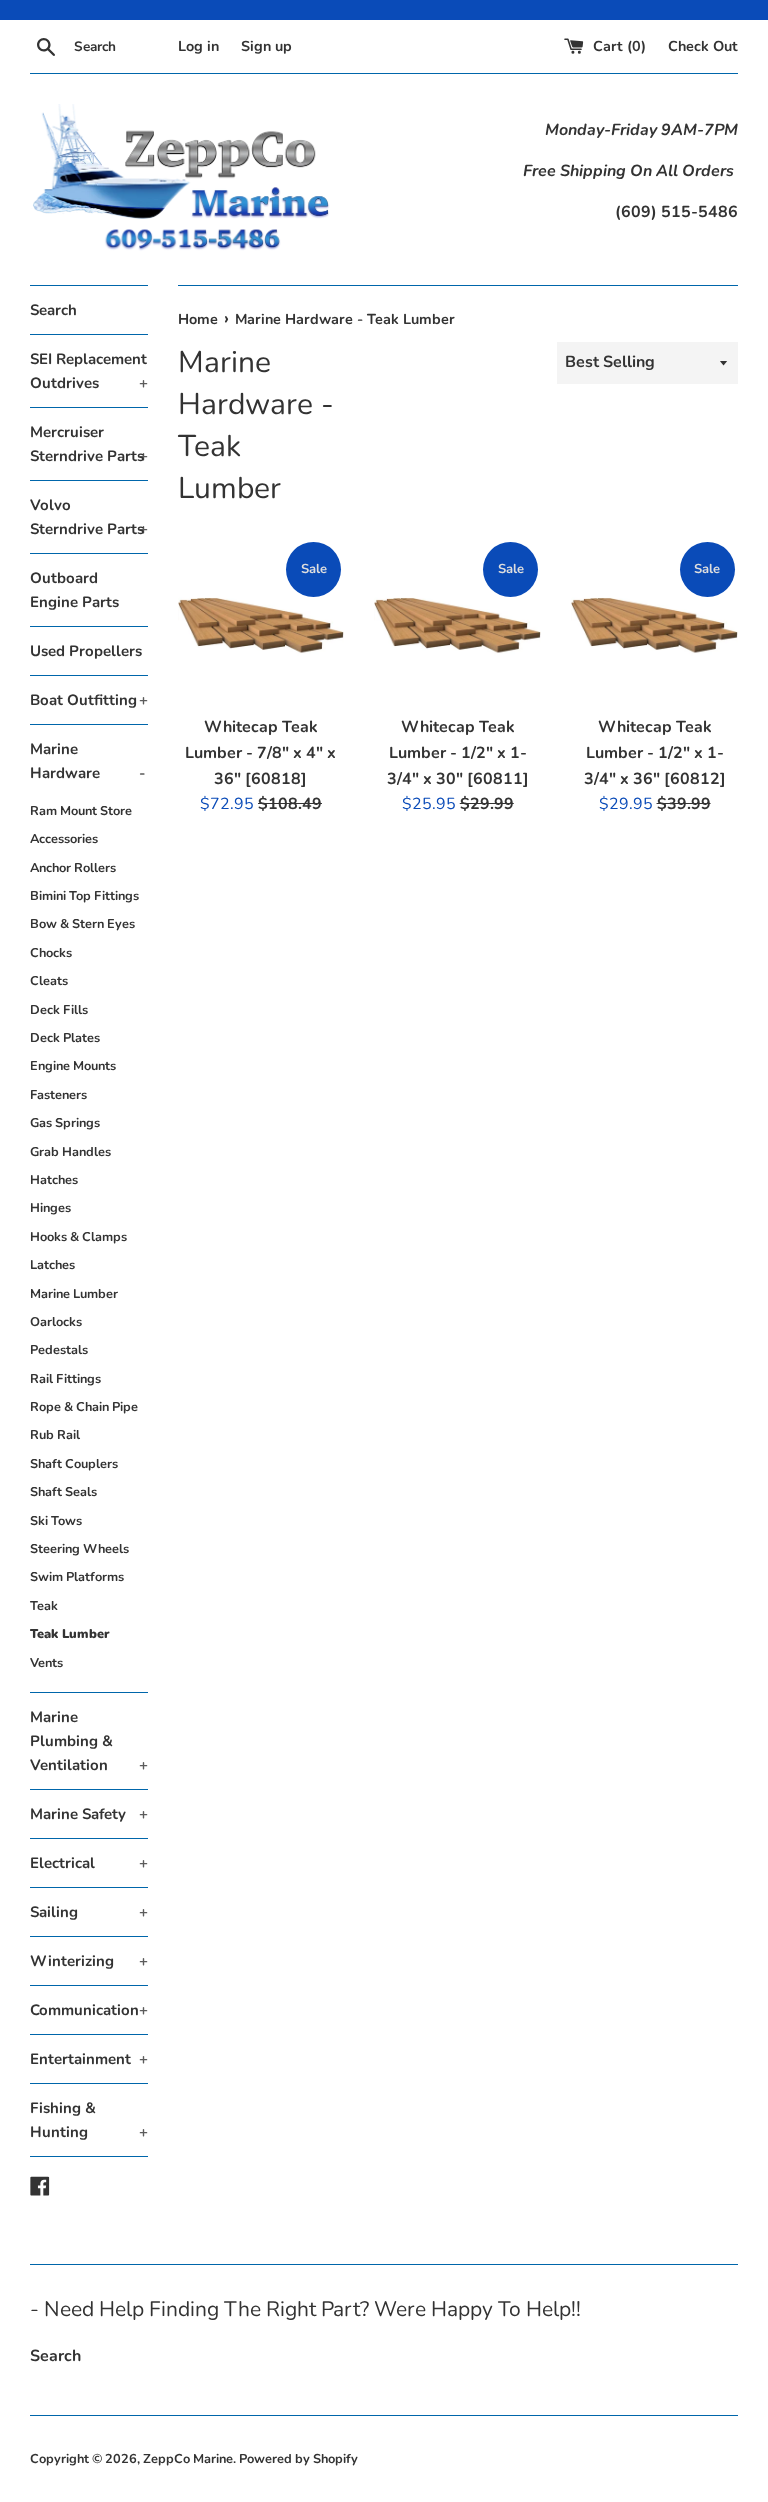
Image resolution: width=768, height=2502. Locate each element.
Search (53, 310)
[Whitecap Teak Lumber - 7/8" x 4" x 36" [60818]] (261, 622)
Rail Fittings (65, 1379)
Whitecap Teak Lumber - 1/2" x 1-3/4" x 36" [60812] (655, 752)
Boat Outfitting (89, 700)
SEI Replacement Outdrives (89, 371)
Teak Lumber (70, 1634)
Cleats (49, 981)
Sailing (89, 1912)
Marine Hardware (88, 761)
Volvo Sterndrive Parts (89, 517)
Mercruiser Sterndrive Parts (89, 444)
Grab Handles (70, 1152)
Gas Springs (65, 1123)
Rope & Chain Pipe (84, 1407)
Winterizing (89, 1961)
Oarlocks (56, 1322)
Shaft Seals (63, 1492)
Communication (89, 2010)
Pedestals (59, 1350)
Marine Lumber (74, 1294)
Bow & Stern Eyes (82, 924)
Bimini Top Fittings (84, 896)
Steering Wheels (79, 1549)
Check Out (703, 46)
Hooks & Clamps (78, 1237)
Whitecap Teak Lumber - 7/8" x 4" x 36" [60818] (260, 752)
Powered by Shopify (298, 2459)
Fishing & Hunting (89, 2120)
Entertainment (89, 2059)
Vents (46, 1663)
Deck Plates (65, 1038)
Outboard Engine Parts (74, 590)
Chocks (51, 953)
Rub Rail (55, 1435)
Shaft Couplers (74, 1464)
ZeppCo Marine (188, 2459)
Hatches (54, 1180)
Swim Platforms (77, 1577)
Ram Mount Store (81, 811)
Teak (44, 1606)
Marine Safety (89, 1814)
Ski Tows (56, 1521)
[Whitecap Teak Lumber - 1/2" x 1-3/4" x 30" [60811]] (457, 622)
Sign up (266, 46)
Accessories (64, 839)
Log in (198, 46)
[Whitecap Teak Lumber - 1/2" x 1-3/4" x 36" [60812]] (654, 622)
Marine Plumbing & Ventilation (89, 1741)
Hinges (50, 1208)
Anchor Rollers (73, 868)
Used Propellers (86, 651)
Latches (52, 1265)
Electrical (89, 1863)
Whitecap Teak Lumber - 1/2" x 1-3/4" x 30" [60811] (458, 752)
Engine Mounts (73, 1066)
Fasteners (58, 1095)
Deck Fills (59, 1010)
